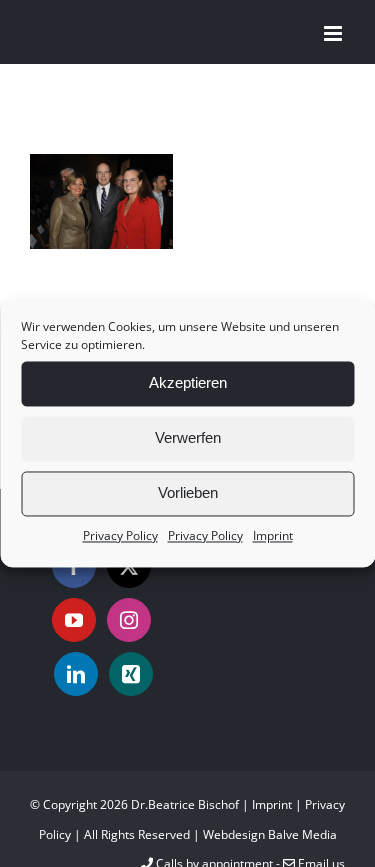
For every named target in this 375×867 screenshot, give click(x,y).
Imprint (273, 535)
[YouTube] (74, 620)
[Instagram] (129, 620)
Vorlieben (188, 492)
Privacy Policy (120, 535)
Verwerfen (188, 437)
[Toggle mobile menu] (334, 33)
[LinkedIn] (76, 674)
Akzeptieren (188, 382)
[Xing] (131, 674)
